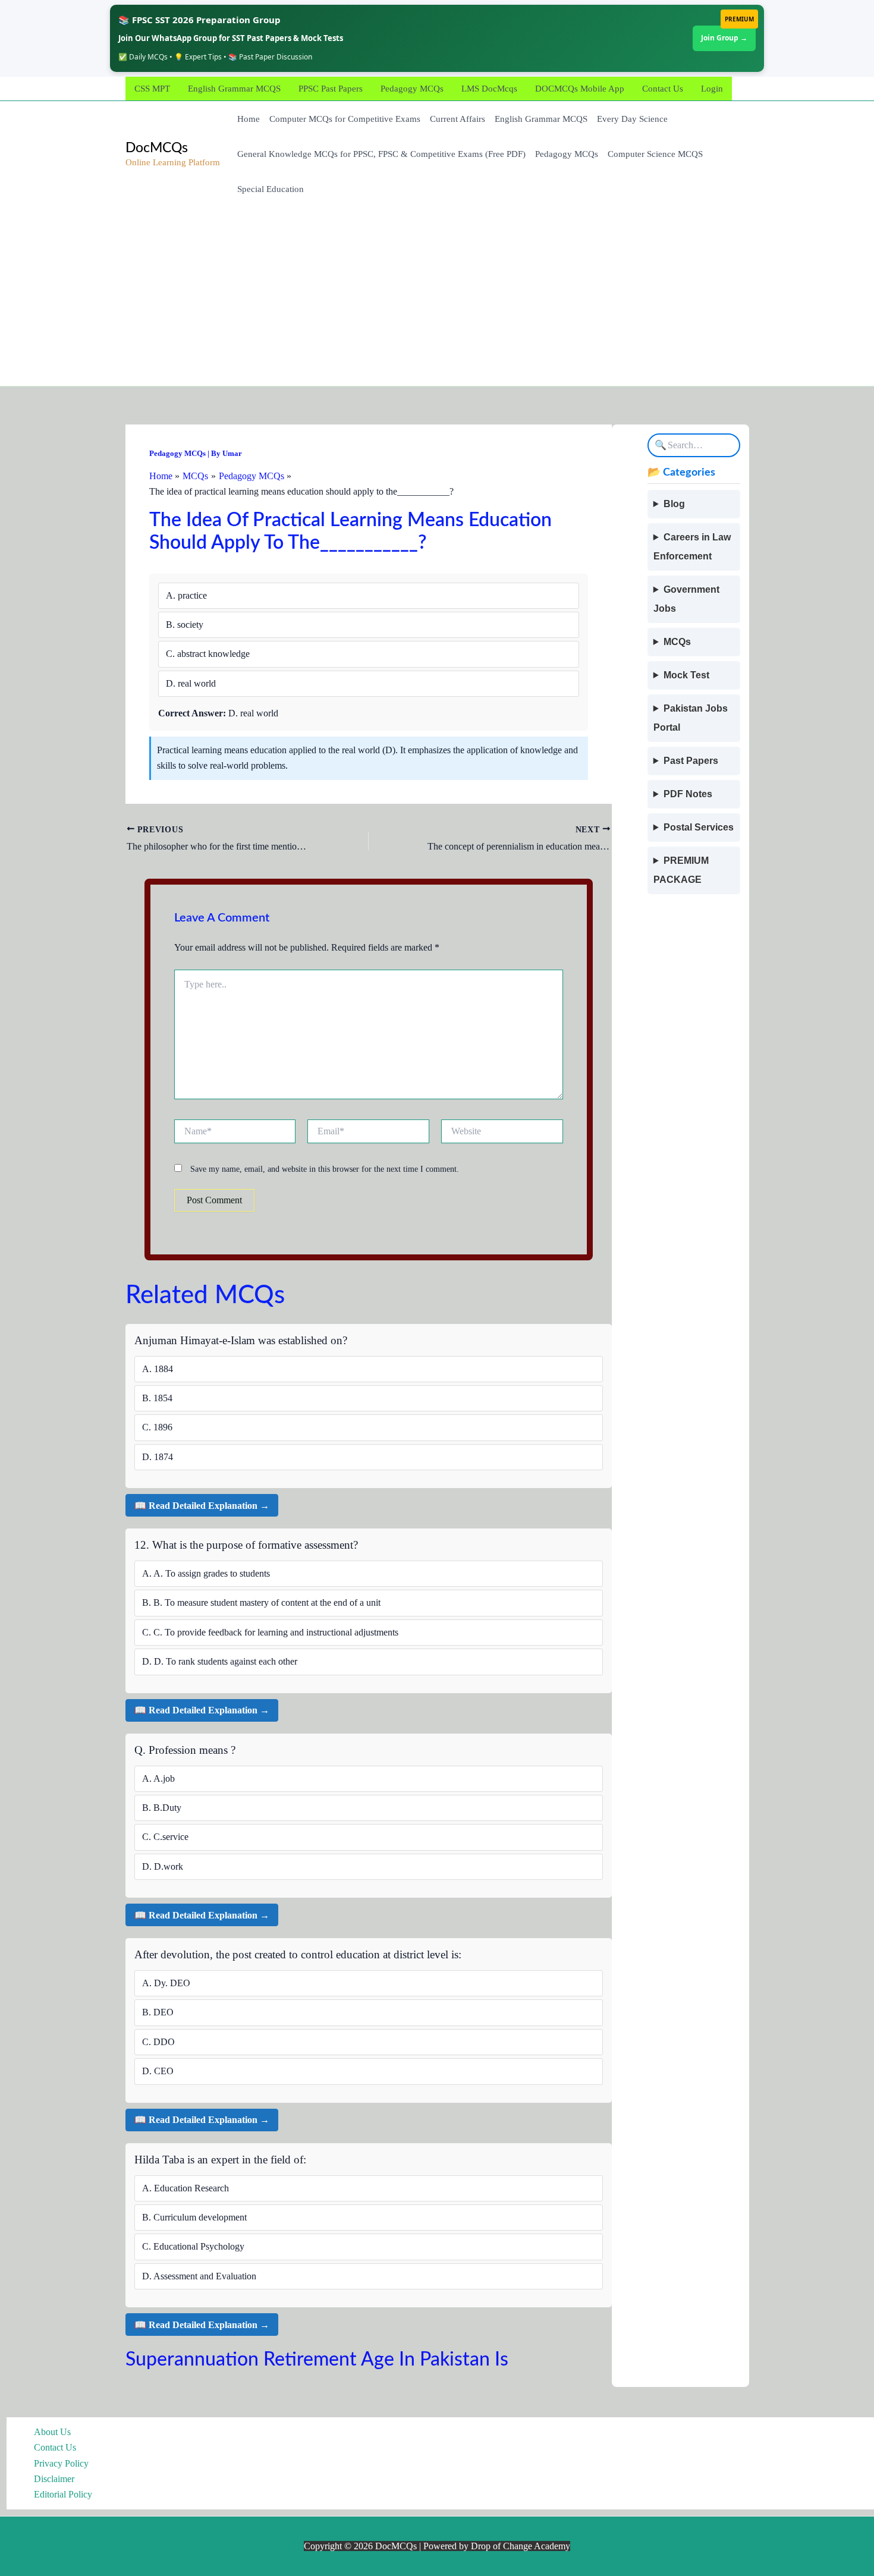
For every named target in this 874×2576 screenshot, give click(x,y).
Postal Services (699, 827)
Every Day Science (632, 119)
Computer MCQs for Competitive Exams (345, 119)
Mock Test (686, 675)
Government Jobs (686, 599)
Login (712, 89)
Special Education (271, 189)
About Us (52, 2432)
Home (249, 119)
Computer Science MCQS (655, 154)
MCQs (677, 642)
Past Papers (691, 761)
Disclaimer (54, 2479)
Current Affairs (458, 119)
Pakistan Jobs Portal (691, 718)
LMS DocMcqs (489, 89)
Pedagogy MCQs (412, 89)
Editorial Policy (63, 2494)
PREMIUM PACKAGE (681, 870)
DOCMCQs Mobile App (580, 89)
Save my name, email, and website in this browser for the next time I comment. (325, 1169)
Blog (674, 504)
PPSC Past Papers (331, 89)
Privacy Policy (61, 2463)
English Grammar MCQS (234, 89)
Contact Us (663, 89)
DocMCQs (157, 148)
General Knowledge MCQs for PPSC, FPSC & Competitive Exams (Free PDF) (381, 154)
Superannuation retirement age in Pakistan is (317, 2360)
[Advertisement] (437, 297)
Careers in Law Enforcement (692, 547)
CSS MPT (152, 89)
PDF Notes (688, 794)
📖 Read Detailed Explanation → (202, 1506)
